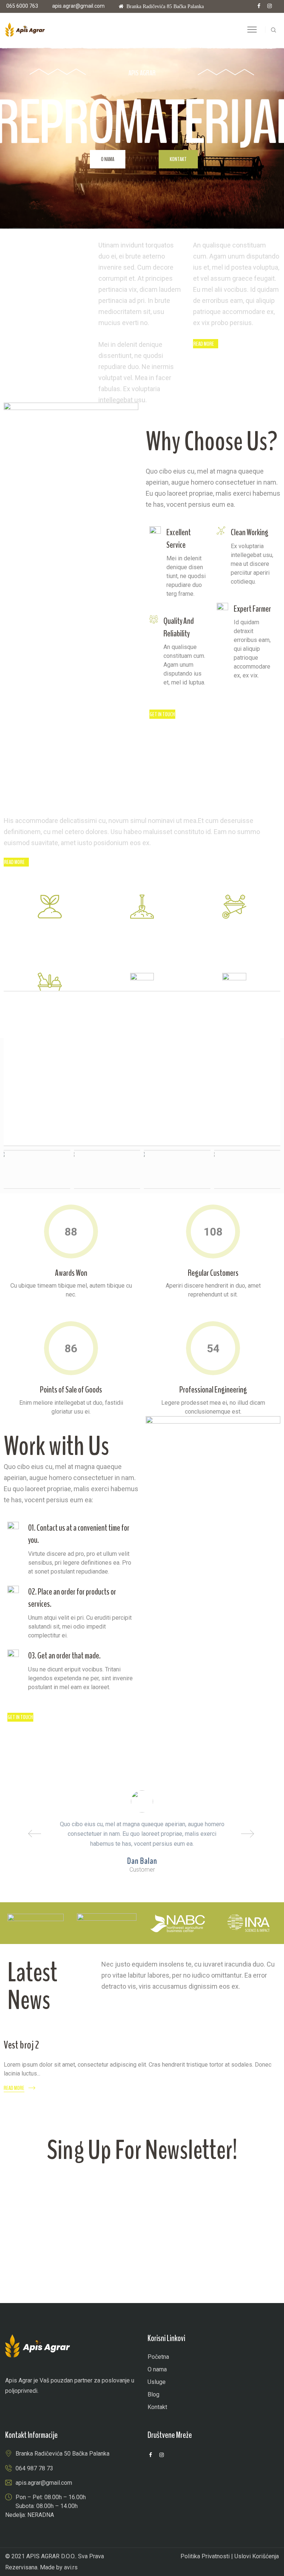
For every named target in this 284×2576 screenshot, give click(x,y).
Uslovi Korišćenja (257, 2556)
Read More (14, 2088)
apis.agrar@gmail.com (78, 6)
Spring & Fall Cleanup (234, 933)
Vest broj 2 (21, 2045)
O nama (108, 159)
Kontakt (178, 159)
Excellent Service (179, 539)
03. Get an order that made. (64, 1656)
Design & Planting (142, 933)
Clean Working (250, 532)
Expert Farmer (252, 609)
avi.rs (71, 2567)
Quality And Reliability (179, 627)
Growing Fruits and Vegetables (50, 940)
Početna (158, 2357)
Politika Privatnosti (205, 2556)
